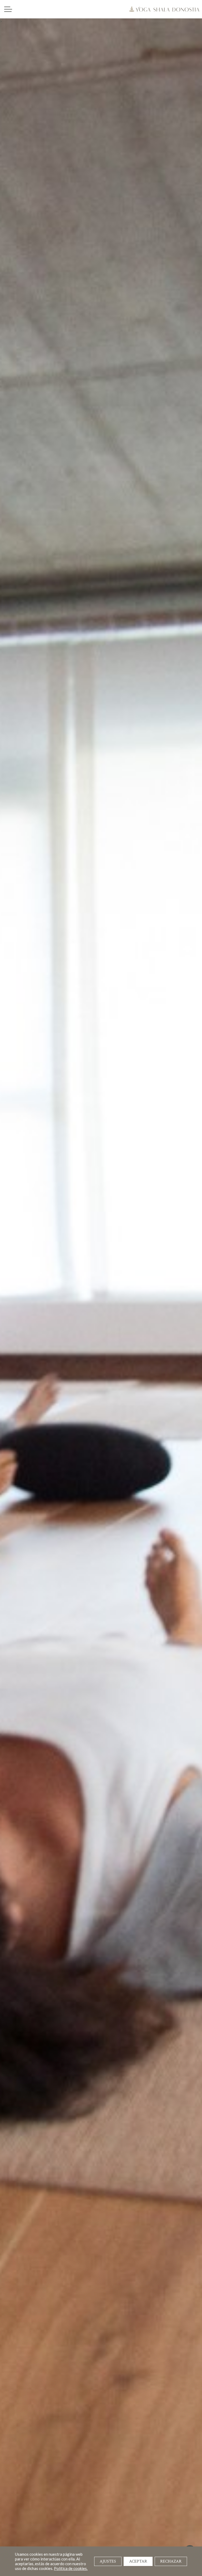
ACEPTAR (138, 2561)
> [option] (1, 21)
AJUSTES (108, 2561)
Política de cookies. (71, 2568)
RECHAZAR (171, 2561)
